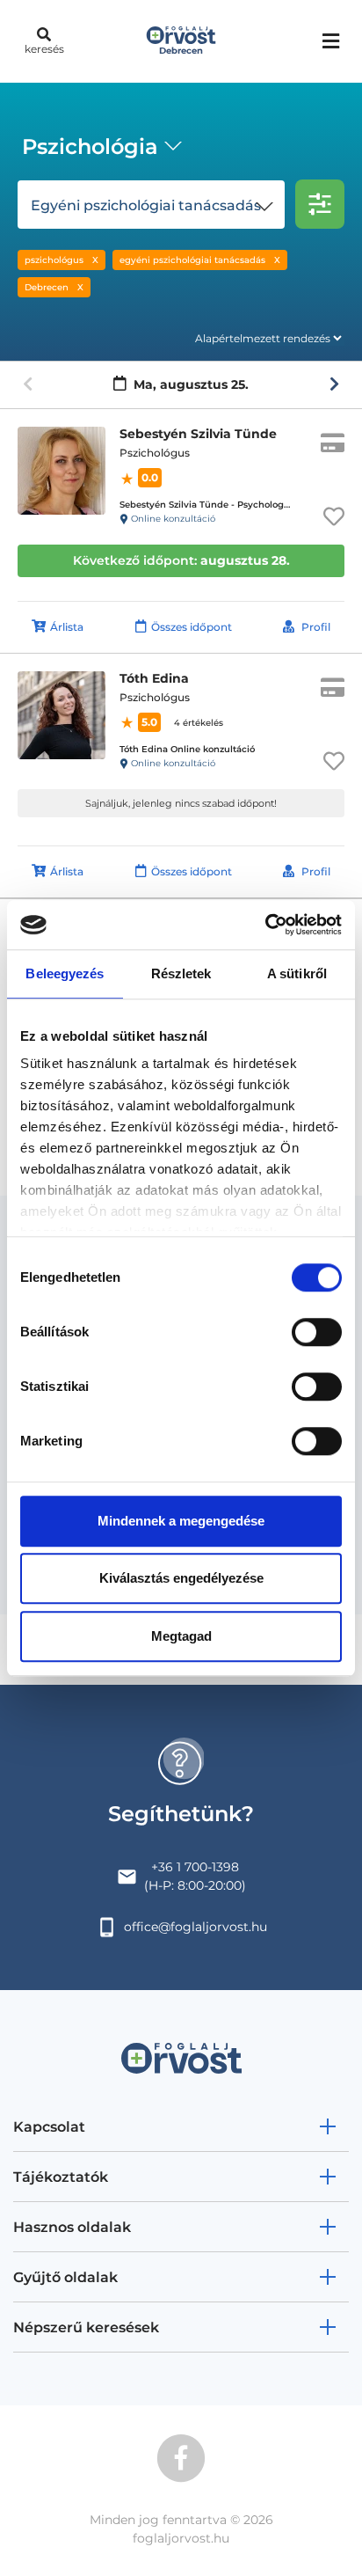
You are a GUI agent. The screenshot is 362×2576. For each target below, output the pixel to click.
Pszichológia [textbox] (90, 146)
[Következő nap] (334, 384)
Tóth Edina (154, 678)
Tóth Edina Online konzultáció (187, 749)
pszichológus (54, 260)
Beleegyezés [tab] (65, 973)
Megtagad (181, 1636)
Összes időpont (192, 627)
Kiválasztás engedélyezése (181, 1578)
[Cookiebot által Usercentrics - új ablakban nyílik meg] (265, 925)
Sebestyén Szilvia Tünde (198, 434)
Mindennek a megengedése (181, 1521)
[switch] (317, 1332)
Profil (316, 627)
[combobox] (99, 149)
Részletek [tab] (181, 973)
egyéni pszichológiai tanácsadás (192, 260)
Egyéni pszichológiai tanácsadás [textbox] (146, 205)
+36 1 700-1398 (195, 1867)
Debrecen (47, 287)
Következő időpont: (181, 560)
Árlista (67, 627)
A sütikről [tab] (297, 973)
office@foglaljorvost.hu (195, 1927)
